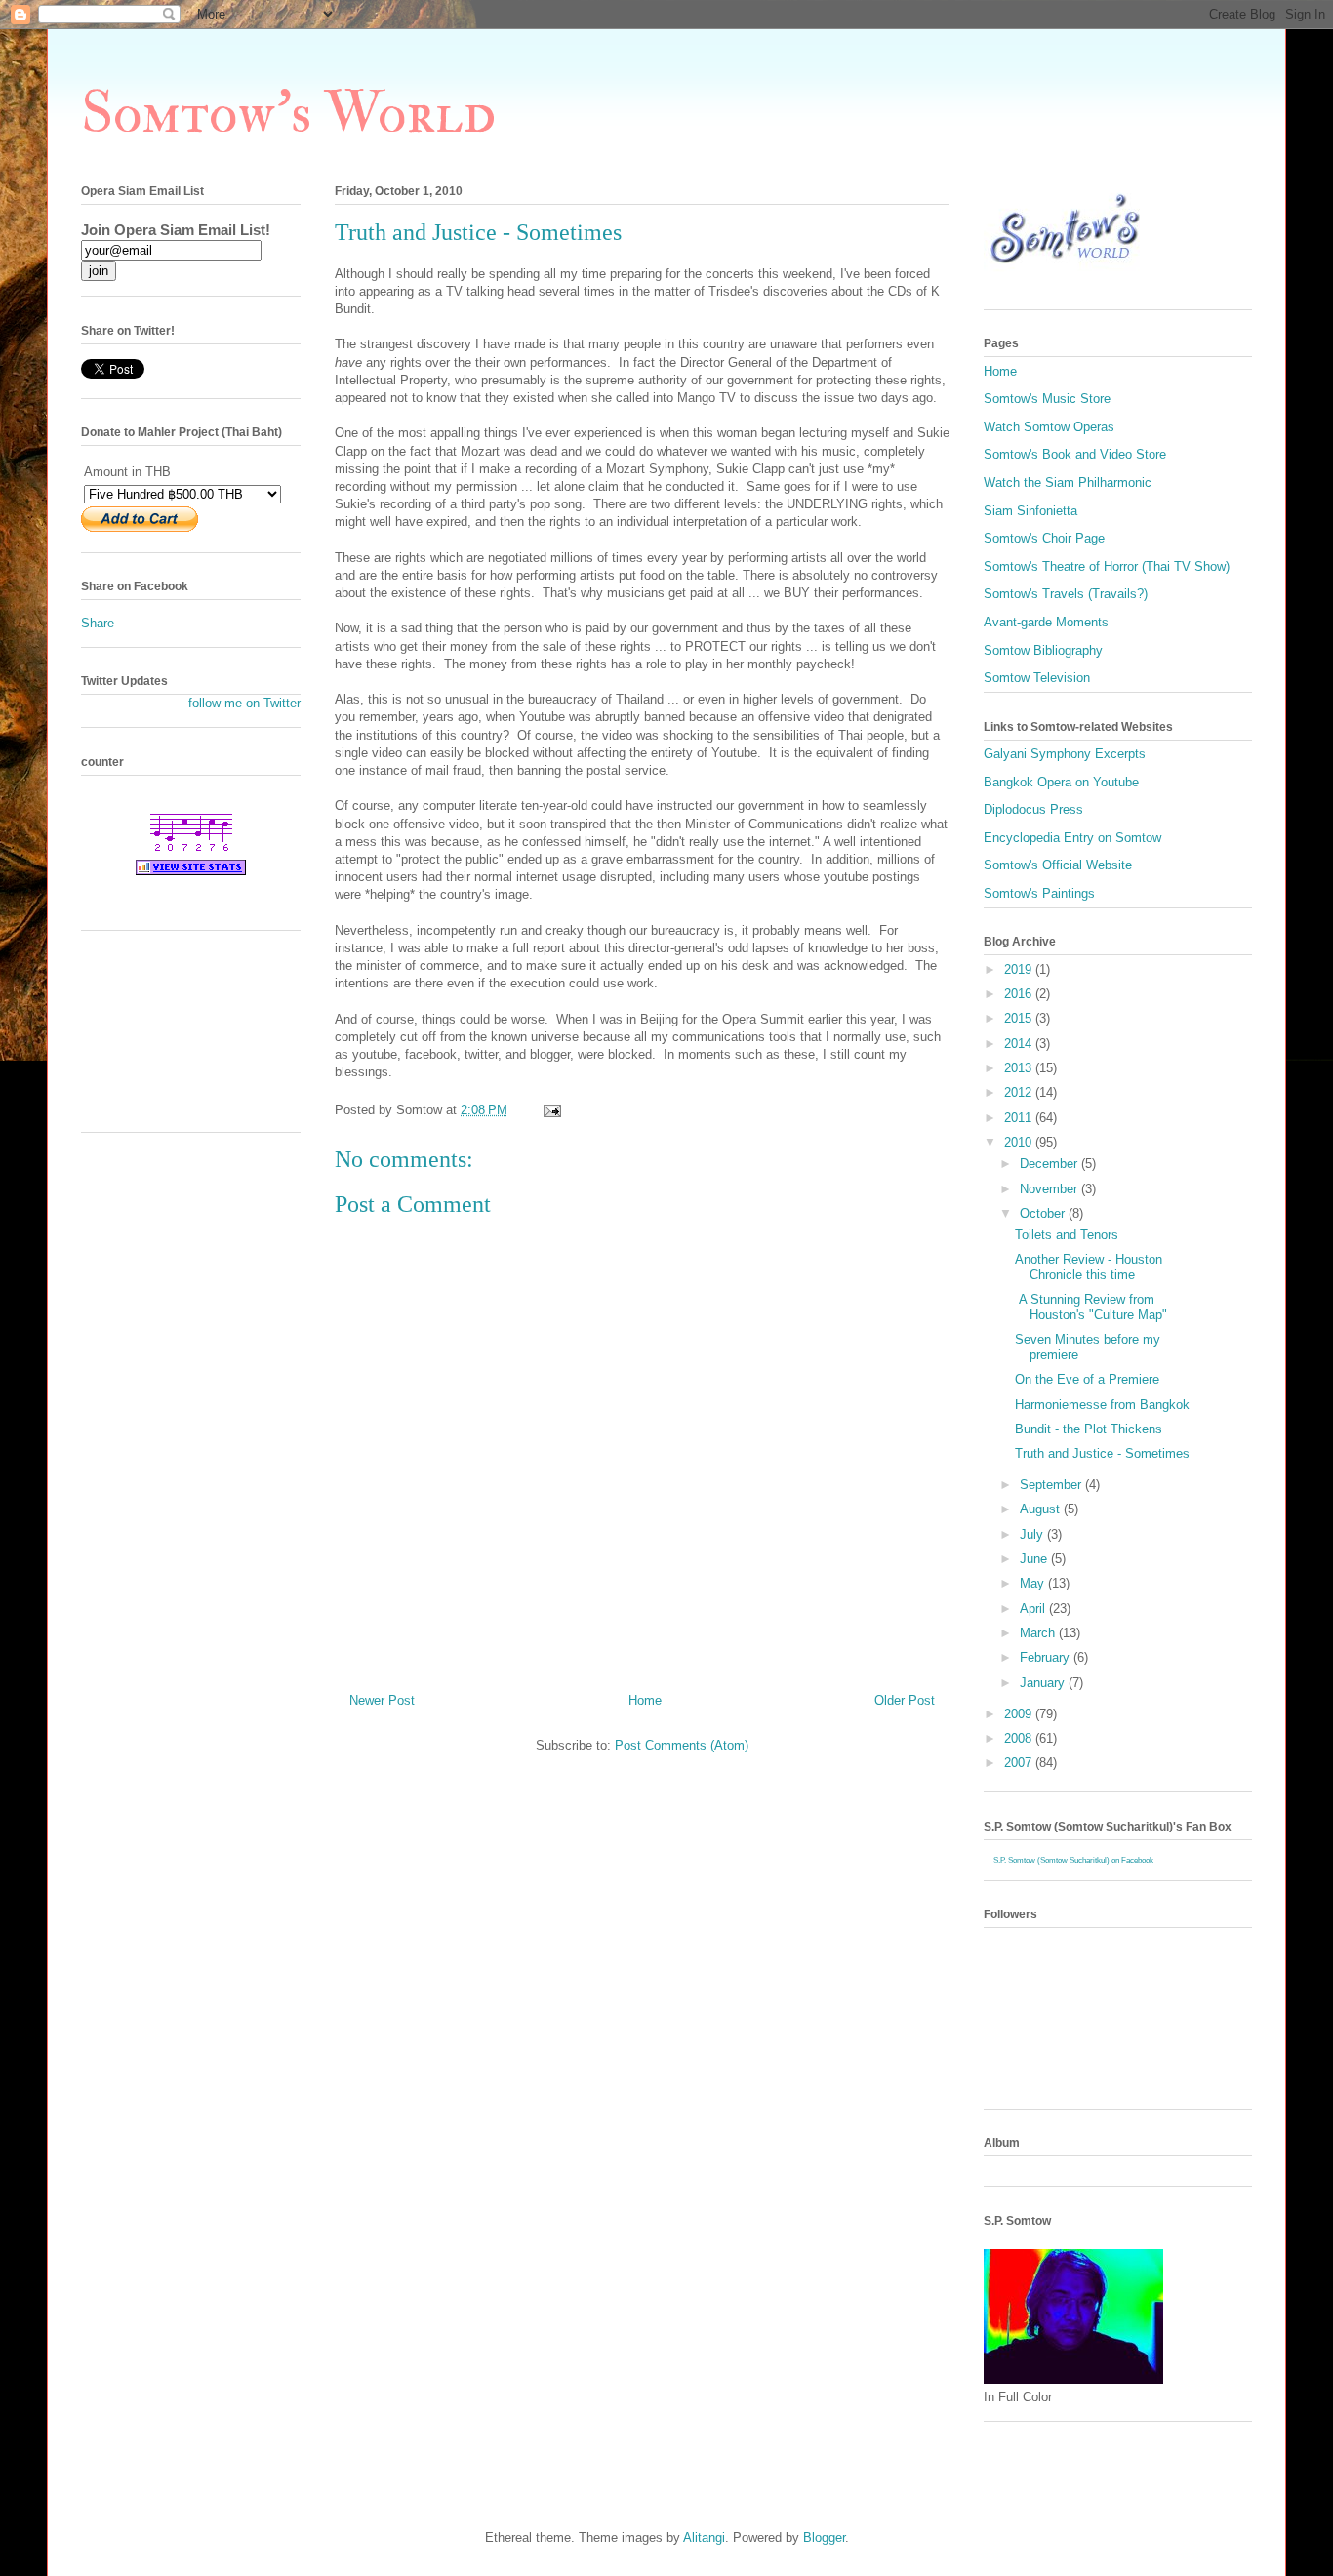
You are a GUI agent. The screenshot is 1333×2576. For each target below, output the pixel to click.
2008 (1020, 1738)
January (1044, 1683)
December (1050, 1164)
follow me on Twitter (244, 703)
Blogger (824, 2537)
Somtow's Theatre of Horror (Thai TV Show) (1107, 566)
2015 (1020, 1018)
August (1042, 1509)
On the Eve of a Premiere (1087, 1379)
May (1034, 1583)
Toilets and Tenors (1067, 1235)
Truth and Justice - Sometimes (1102, 1453)
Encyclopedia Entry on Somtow (1072, 838)
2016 (1020, 994)
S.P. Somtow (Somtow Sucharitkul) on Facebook (1073, 1860)
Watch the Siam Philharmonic (1068, 483)
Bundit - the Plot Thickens (1089, 1429)
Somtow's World (288, 114)
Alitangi (704, 2537)
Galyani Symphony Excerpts (1065, 754)
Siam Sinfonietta (1030, 511)
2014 (1020, 1044)
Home (645, 1700)
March (1039, 1633)
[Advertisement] (169, 1038)
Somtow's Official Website (1058, 865)
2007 (1020, 1763)
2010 (1020, 1142)
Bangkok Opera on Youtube (1061, 782)
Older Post (905, 1700)
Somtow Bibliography (1043, 650)
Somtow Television (1037, 678)
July (1033, 1534)
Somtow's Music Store (1047, 399)
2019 (1020, 969)
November (1050, 1189)
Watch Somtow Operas (1049, 427)
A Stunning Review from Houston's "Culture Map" (1091, 1307)
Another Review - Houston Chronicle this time (1089, 1267)
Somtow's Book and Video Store (1075, 454)
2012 (1020, 1092)
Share (98, 623)
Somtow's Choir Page (1044, 538)
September (1052, 1485)
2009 (1020, 1714)
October (1044, 1213)
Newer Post (382, 1700)
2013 (1020, 1068)
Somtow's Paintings (1039, 893)
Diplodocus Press (1033, 809)
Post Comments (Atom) (682, 1745)
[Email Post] (551, 1110)
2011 (1020, 1118)
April (1034, 1609)
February (1047, 1657)
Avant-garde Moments (1046, 622)
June (1035, 1559)
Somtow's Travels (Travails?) (1066, 594)
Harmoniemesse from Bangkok (1102, 1405)
